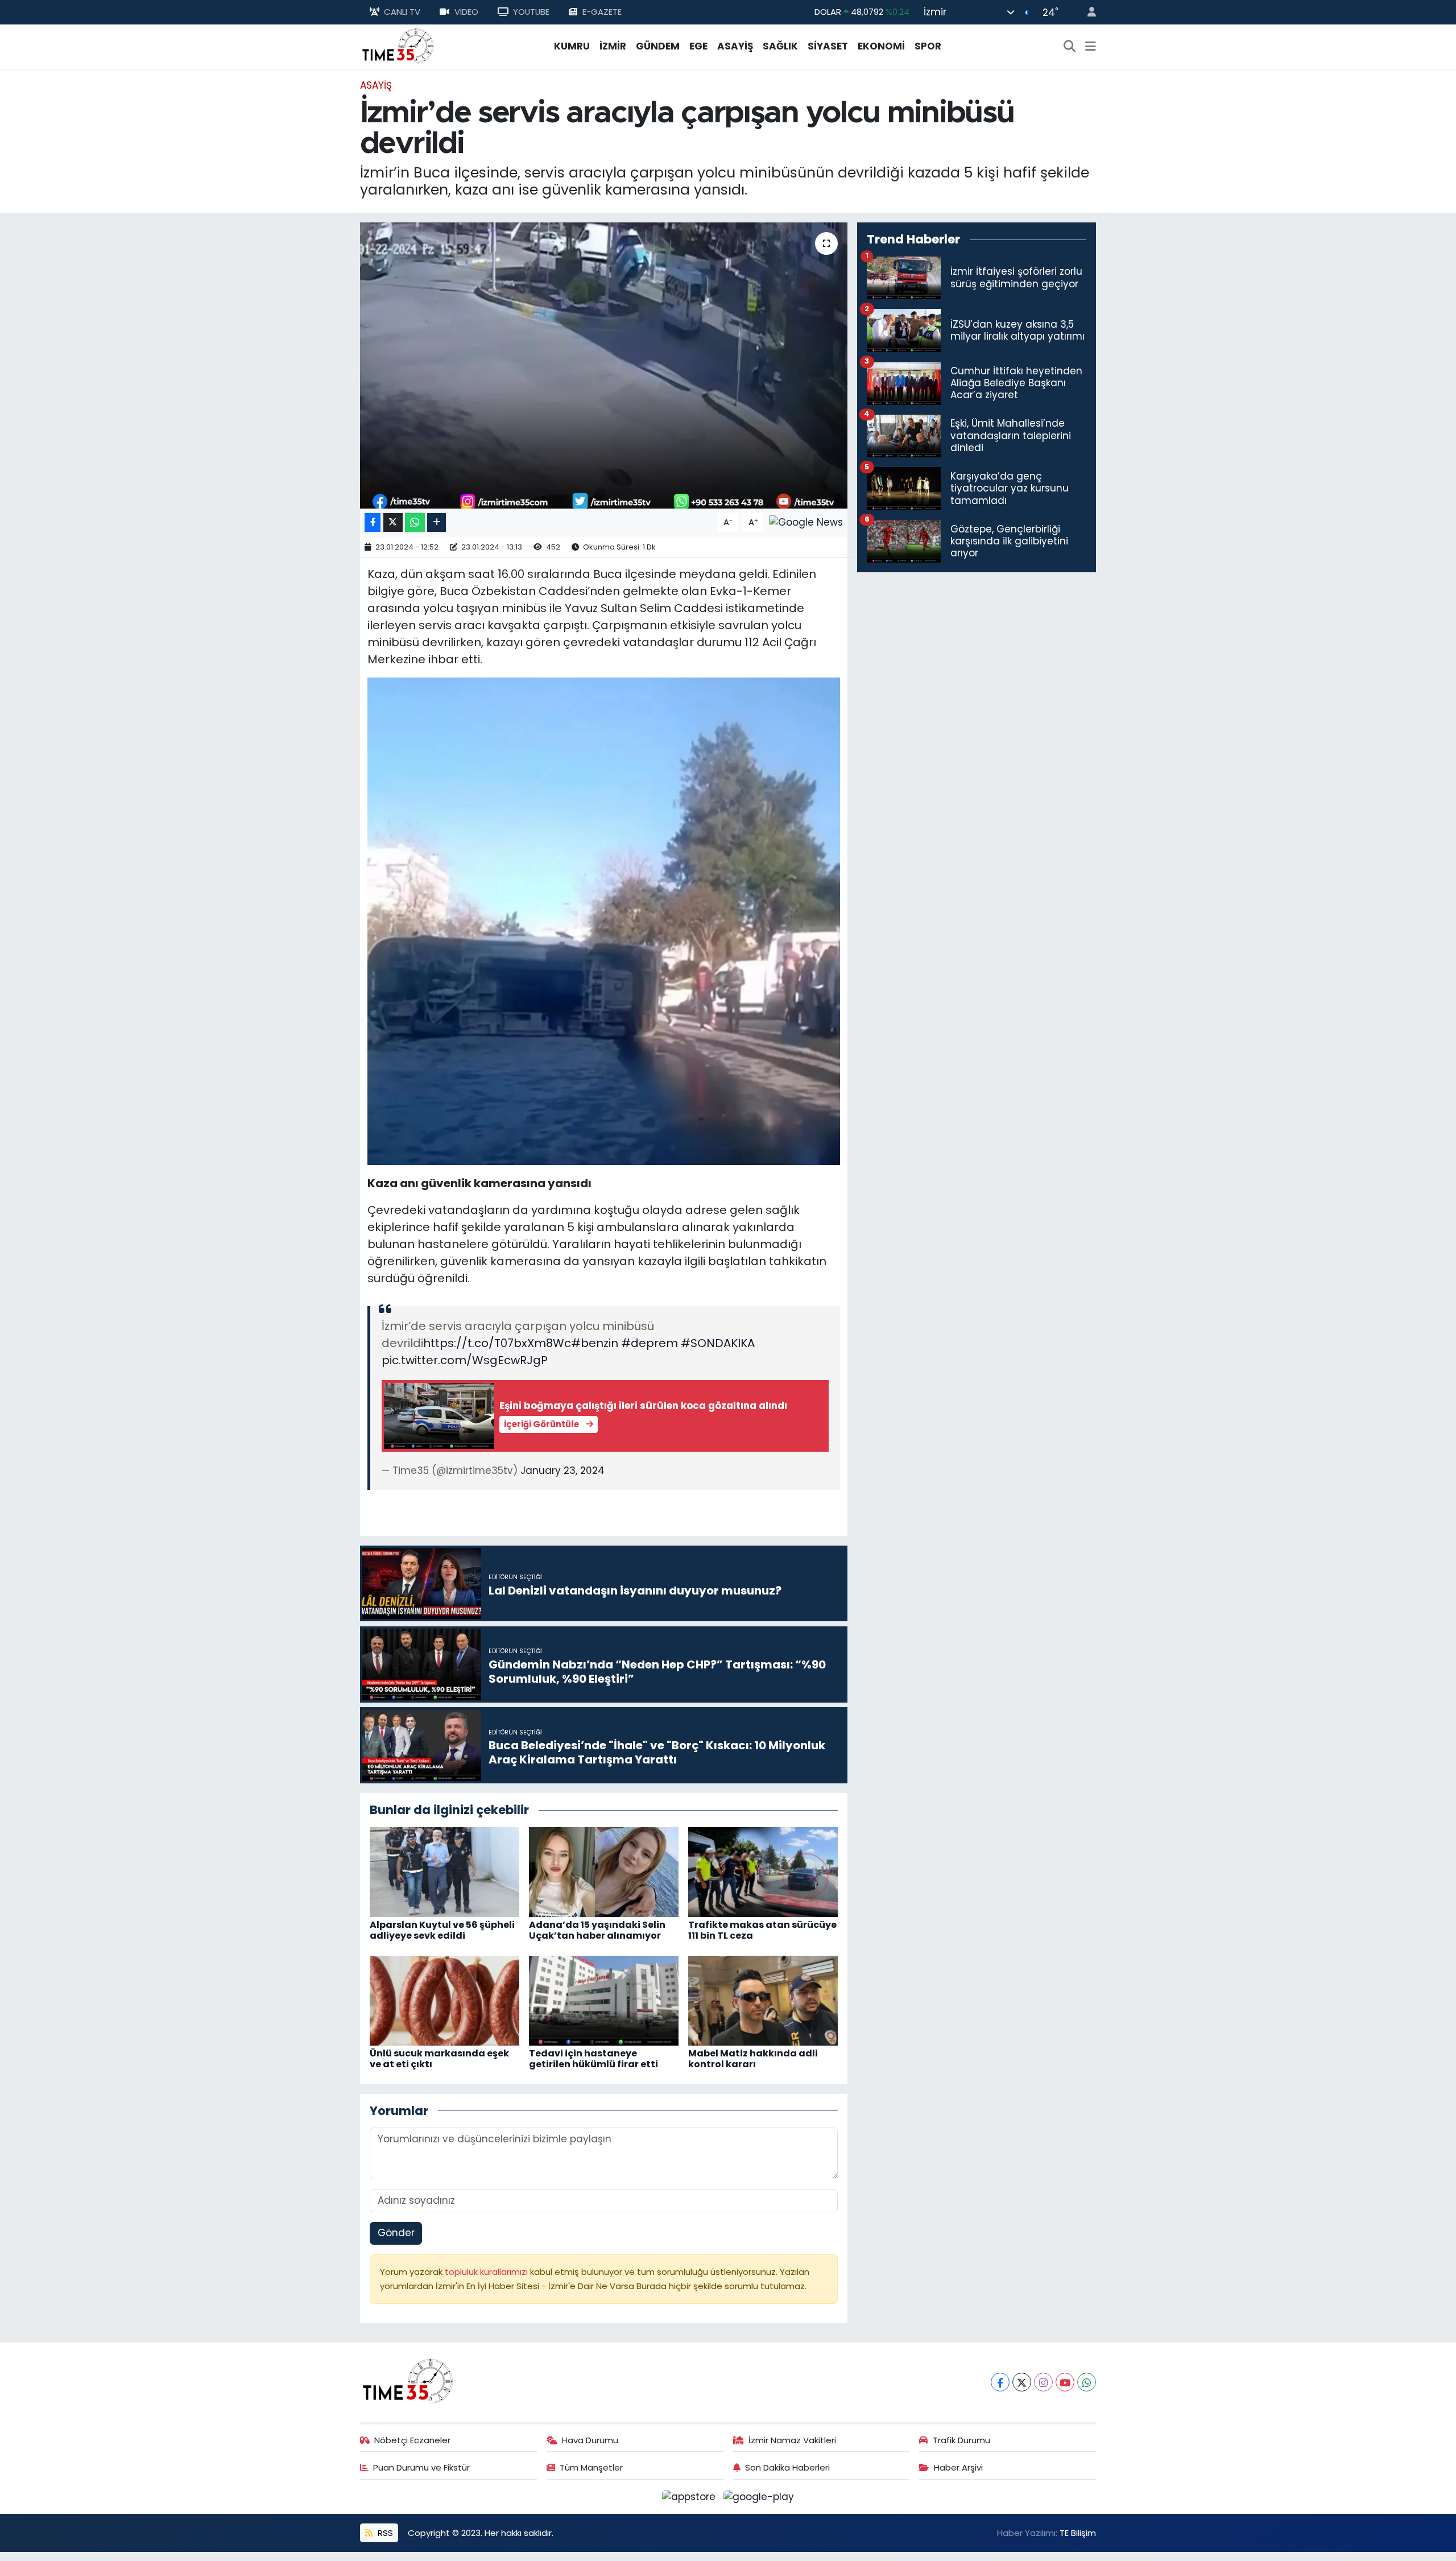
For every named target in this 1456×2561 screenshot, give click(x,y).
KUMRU (572, 46)
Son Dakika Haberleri (787, 2467)
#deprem (650, 1343)
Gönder (396, 2233)
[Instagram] (1043, 2382)
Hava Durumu (590, 2440)
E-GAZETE (602, 12)
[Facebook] (1000, 2382)
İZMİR (613, 46)
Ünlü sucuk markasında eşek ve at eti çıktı (439, 2059)
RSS (384, 2533)
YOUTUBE (531, 12)
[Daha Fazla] (437, 522)
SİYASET (828, 46)
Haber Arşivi (958, 2467)
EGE (698, 46)
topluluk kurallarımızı (487, 2272)
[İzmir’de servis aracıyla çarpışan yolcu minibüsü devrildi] (604, 365)
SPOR (928, 46)
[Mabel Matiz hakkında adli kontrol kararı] (763, 2000)
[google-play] (759, 2496)
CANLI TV (402, 12)
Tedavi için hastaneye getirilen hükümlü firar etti (593, 2059)
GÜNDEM (658, 46)
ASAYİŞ (735, 46)
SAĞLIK (780, 46)
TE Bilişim (1078, 2533)
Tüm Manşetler (591, 2467)
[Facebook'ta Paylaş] (373, 522)
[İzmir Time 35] (398, 46)
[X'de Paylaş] (393, 522)
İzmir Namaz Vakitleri (792, 2440)
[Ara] (1070, 47)
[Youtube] (1065, 2382)
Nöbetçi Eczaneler (412, 2440)
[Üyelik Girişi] (1087, 12)
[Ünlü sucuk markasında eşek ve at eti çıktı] (444, 2000)
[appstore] (690, 2496)
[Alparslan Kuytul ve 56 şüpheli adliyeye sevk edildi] (444, 1871)
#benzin (595, 1343)
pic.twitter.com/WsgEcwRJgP (465, 1360)
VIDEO (466, 12)
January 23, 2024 (562, 1470)
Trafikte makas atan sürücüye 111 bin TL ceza (762, 1930)
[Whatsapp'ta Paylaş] (415, 522)
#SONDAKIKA (718, 1343)
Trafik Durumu (961, 2440)
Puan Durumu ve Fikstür (421, 2467)
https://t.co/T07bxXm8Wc (497, 1343)
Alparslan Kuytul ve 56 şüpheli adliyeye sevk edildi (442, 1930)
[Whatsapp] (1087, 2382)
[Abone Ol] (806, 522)
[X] (1022, 2382)
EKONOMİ (881, 46)
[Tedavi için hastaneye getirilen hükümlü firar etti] (604, 2000)
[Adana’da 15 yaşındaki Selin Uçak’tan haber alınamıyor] (604, 1871)
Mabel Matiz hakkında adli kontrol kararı (753, 2059)
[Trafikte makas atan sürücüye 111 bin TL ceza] (763, 1871)
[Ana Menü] (1091, 47)
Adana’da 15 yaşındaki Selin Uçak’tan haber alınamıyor (597, 1930)
